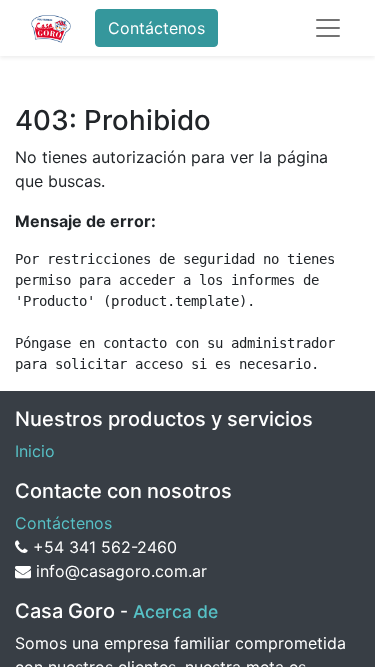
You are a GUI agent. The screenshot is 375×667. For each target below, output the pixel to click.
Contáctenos (156, 28)
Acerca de (175, 611)
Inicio (35, 451)
